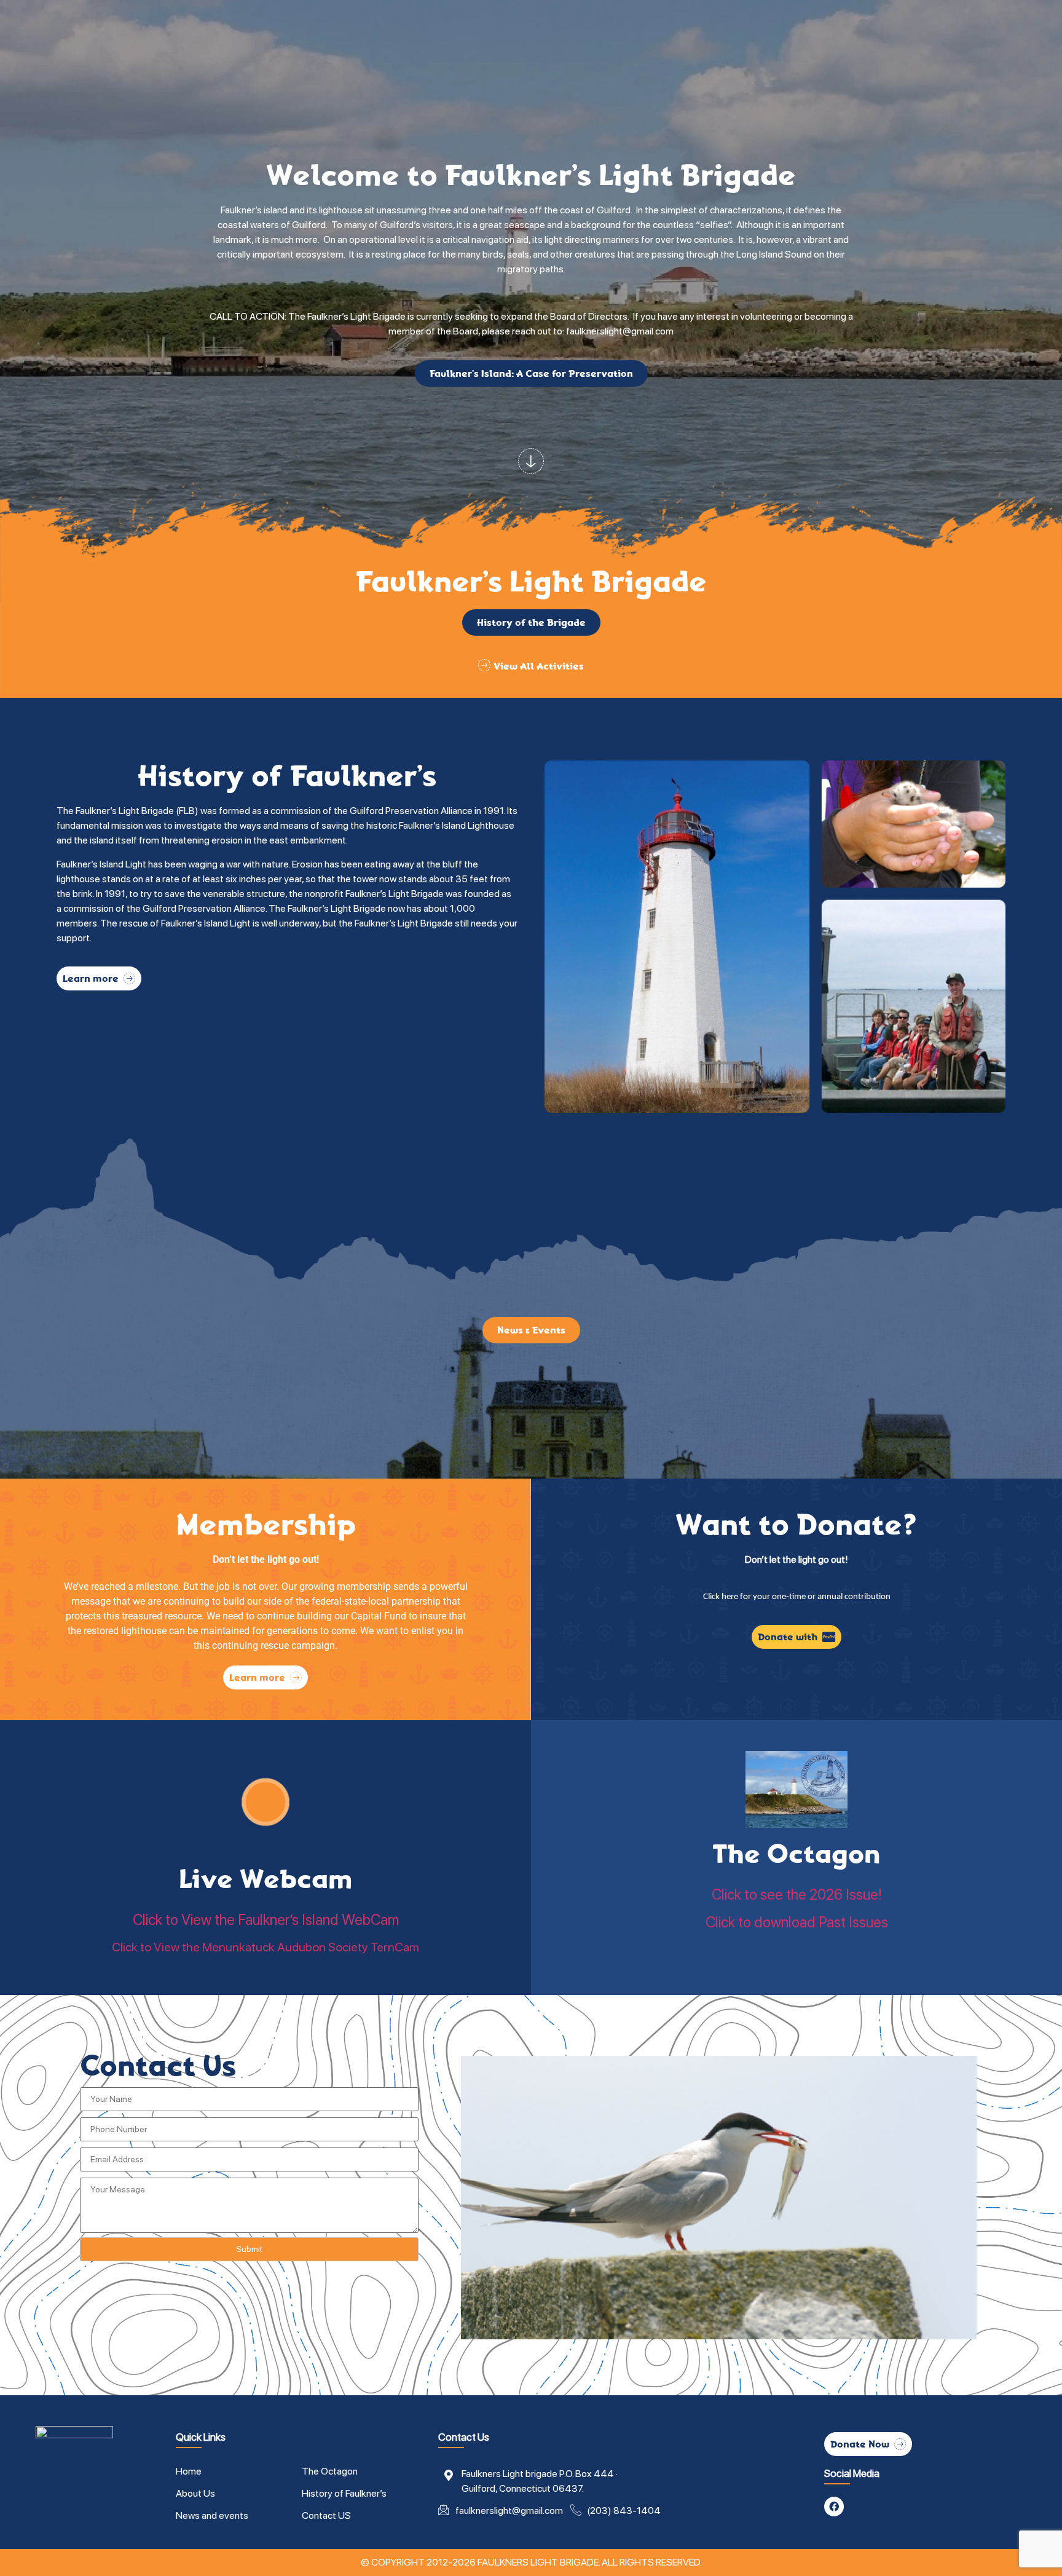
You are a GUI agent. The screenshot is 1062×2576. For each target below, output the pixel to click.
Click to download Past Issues (797, 1922)
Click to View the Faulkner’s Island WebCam (266, 1920)
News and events (212, 2515)
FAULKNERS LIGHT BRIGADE (538, 2562)
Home (189, 2471)
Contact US (326, 2515)
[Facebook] (834, 2507)
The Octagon (796, 1854)
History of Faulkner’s (344, 2493)
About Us (195, 2493)
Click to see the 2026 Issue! (797, 1894)
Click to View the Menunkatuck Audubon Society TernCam (265, 1947)
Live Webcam (265, 1879)
